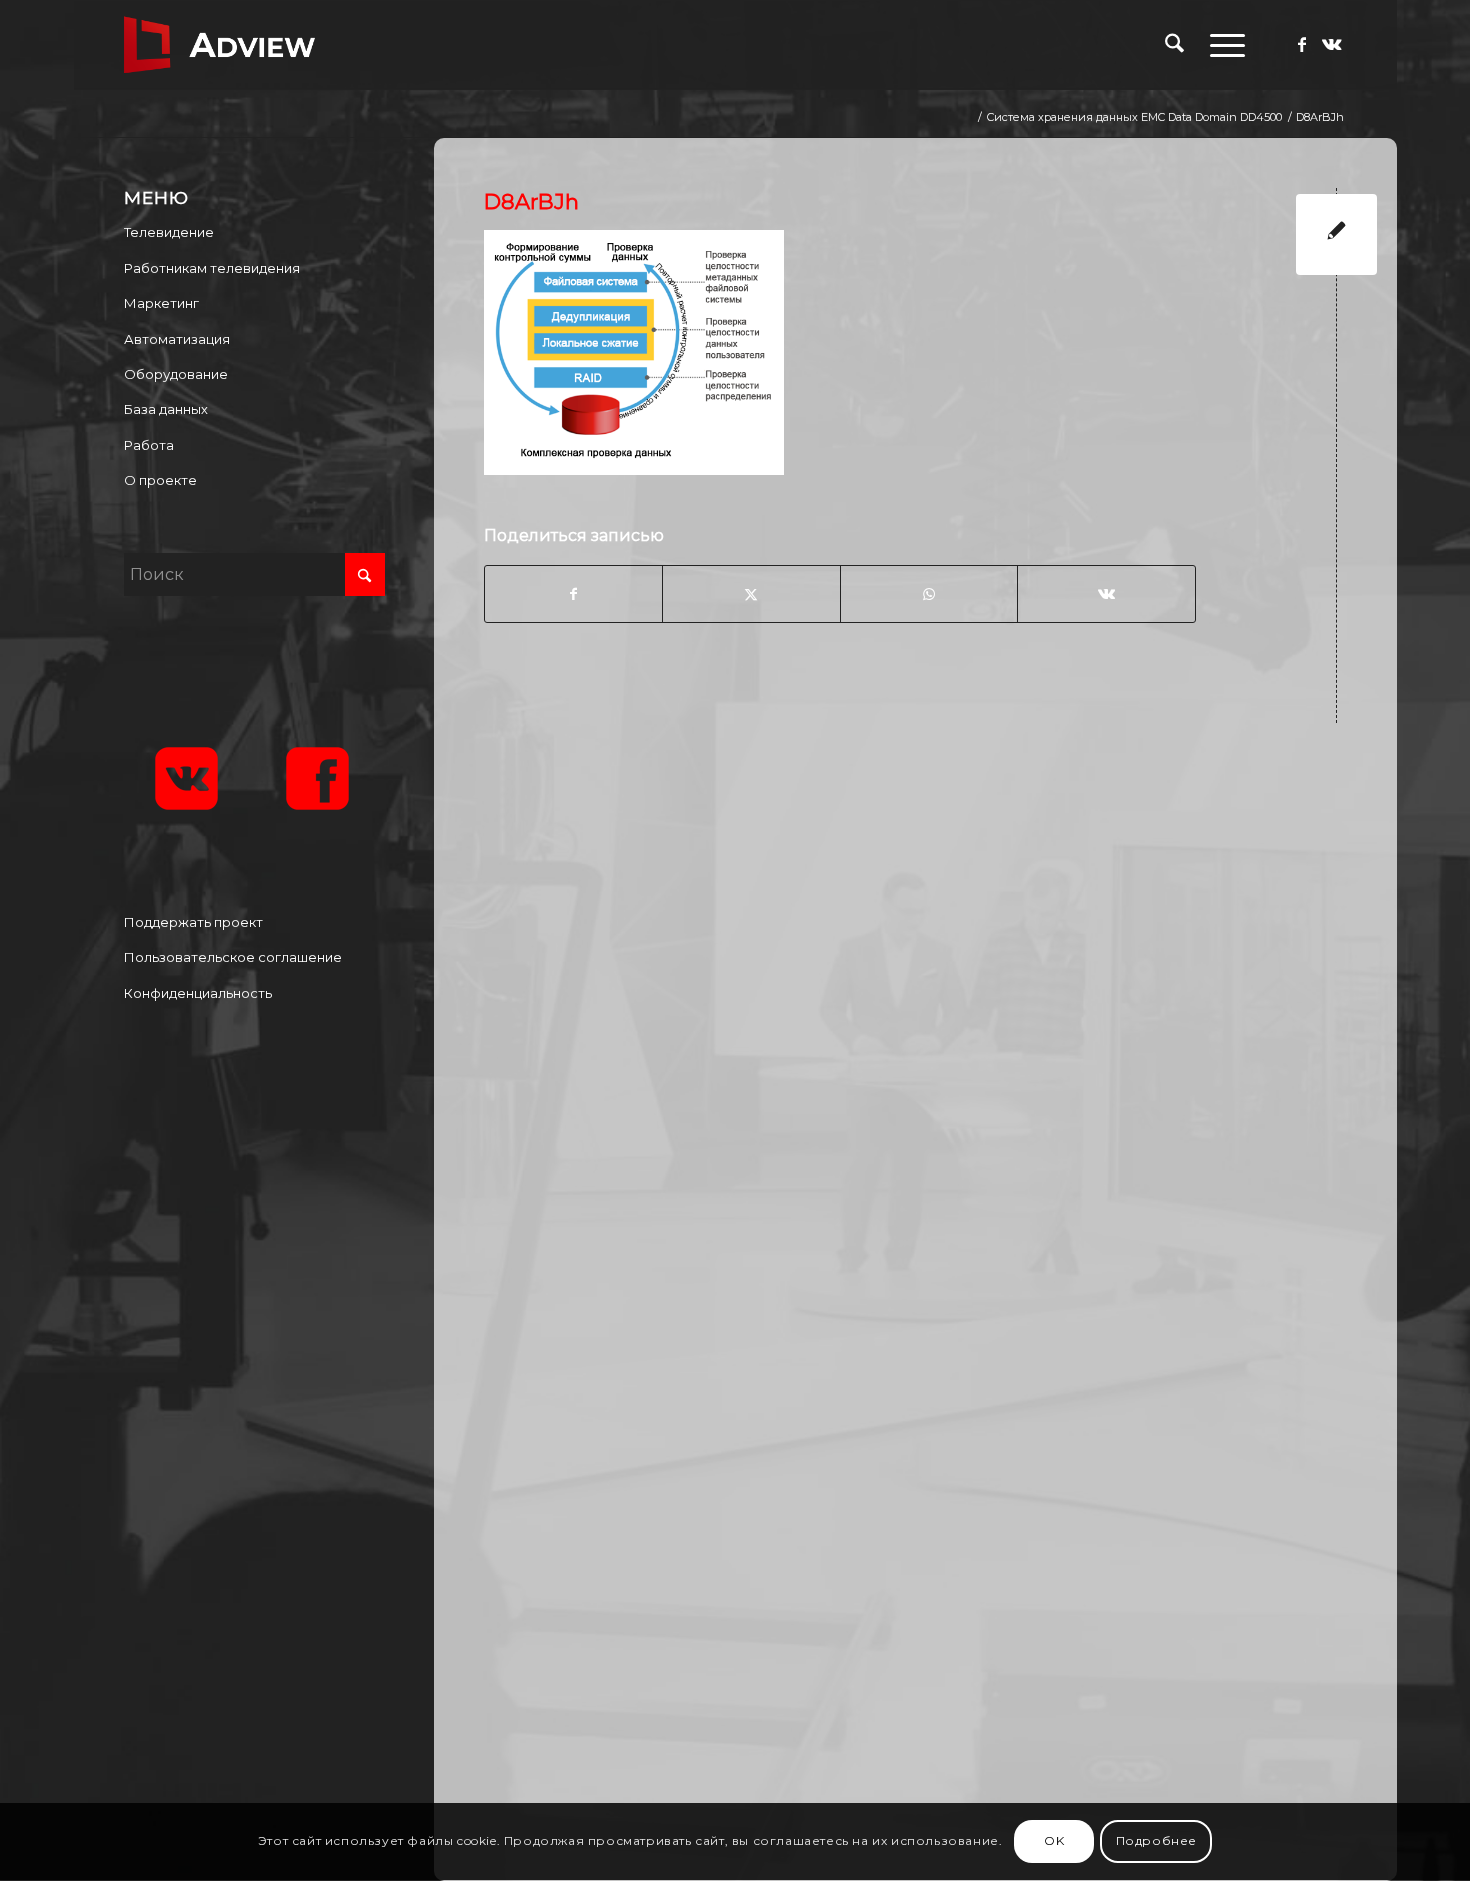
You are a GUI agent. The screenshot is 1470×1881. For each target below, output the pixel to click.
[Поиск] (1174, 45)
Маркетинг (161, 303)
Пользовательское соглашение (233, 957)
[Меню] (1221, 45)
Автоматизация (177, 339)
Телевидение (169, 232)
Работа (149, 445)
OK (1054, 1841)
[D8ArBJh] (1336, 234)
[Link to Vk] (1332, 44)
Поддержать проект (193, 922)
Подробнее (1156, 1841)
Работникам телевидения (212, 268)
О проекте (160, 480)
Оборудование (176, 374)
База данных (166, 409)
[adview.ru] (220, 45)
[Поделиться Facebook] (573, 594)
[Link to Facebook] (1302, 44)
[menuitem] (1174, 45)
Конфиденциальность (198, 993)
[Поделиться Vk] (1106, 594)
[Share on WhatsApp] (929, 594)
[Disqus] (930, 1000)
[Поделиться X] (751, 594)
